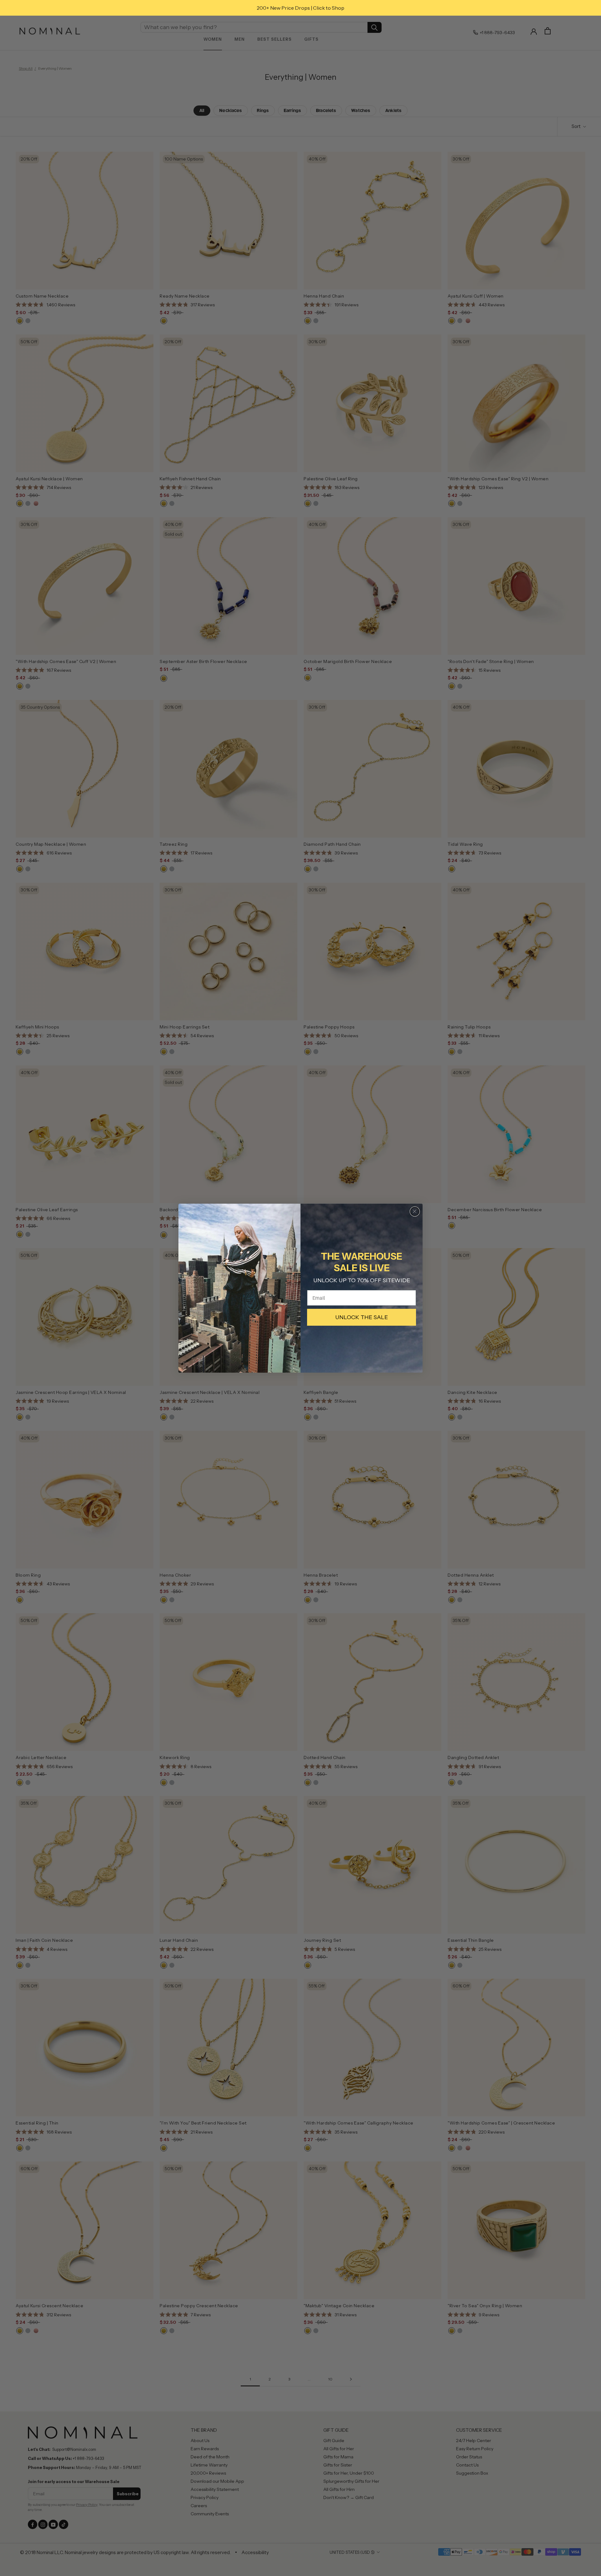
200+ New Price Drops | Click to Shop (300, 8)
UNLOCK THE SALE (362, 1317)
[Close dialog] (415, 1211)
